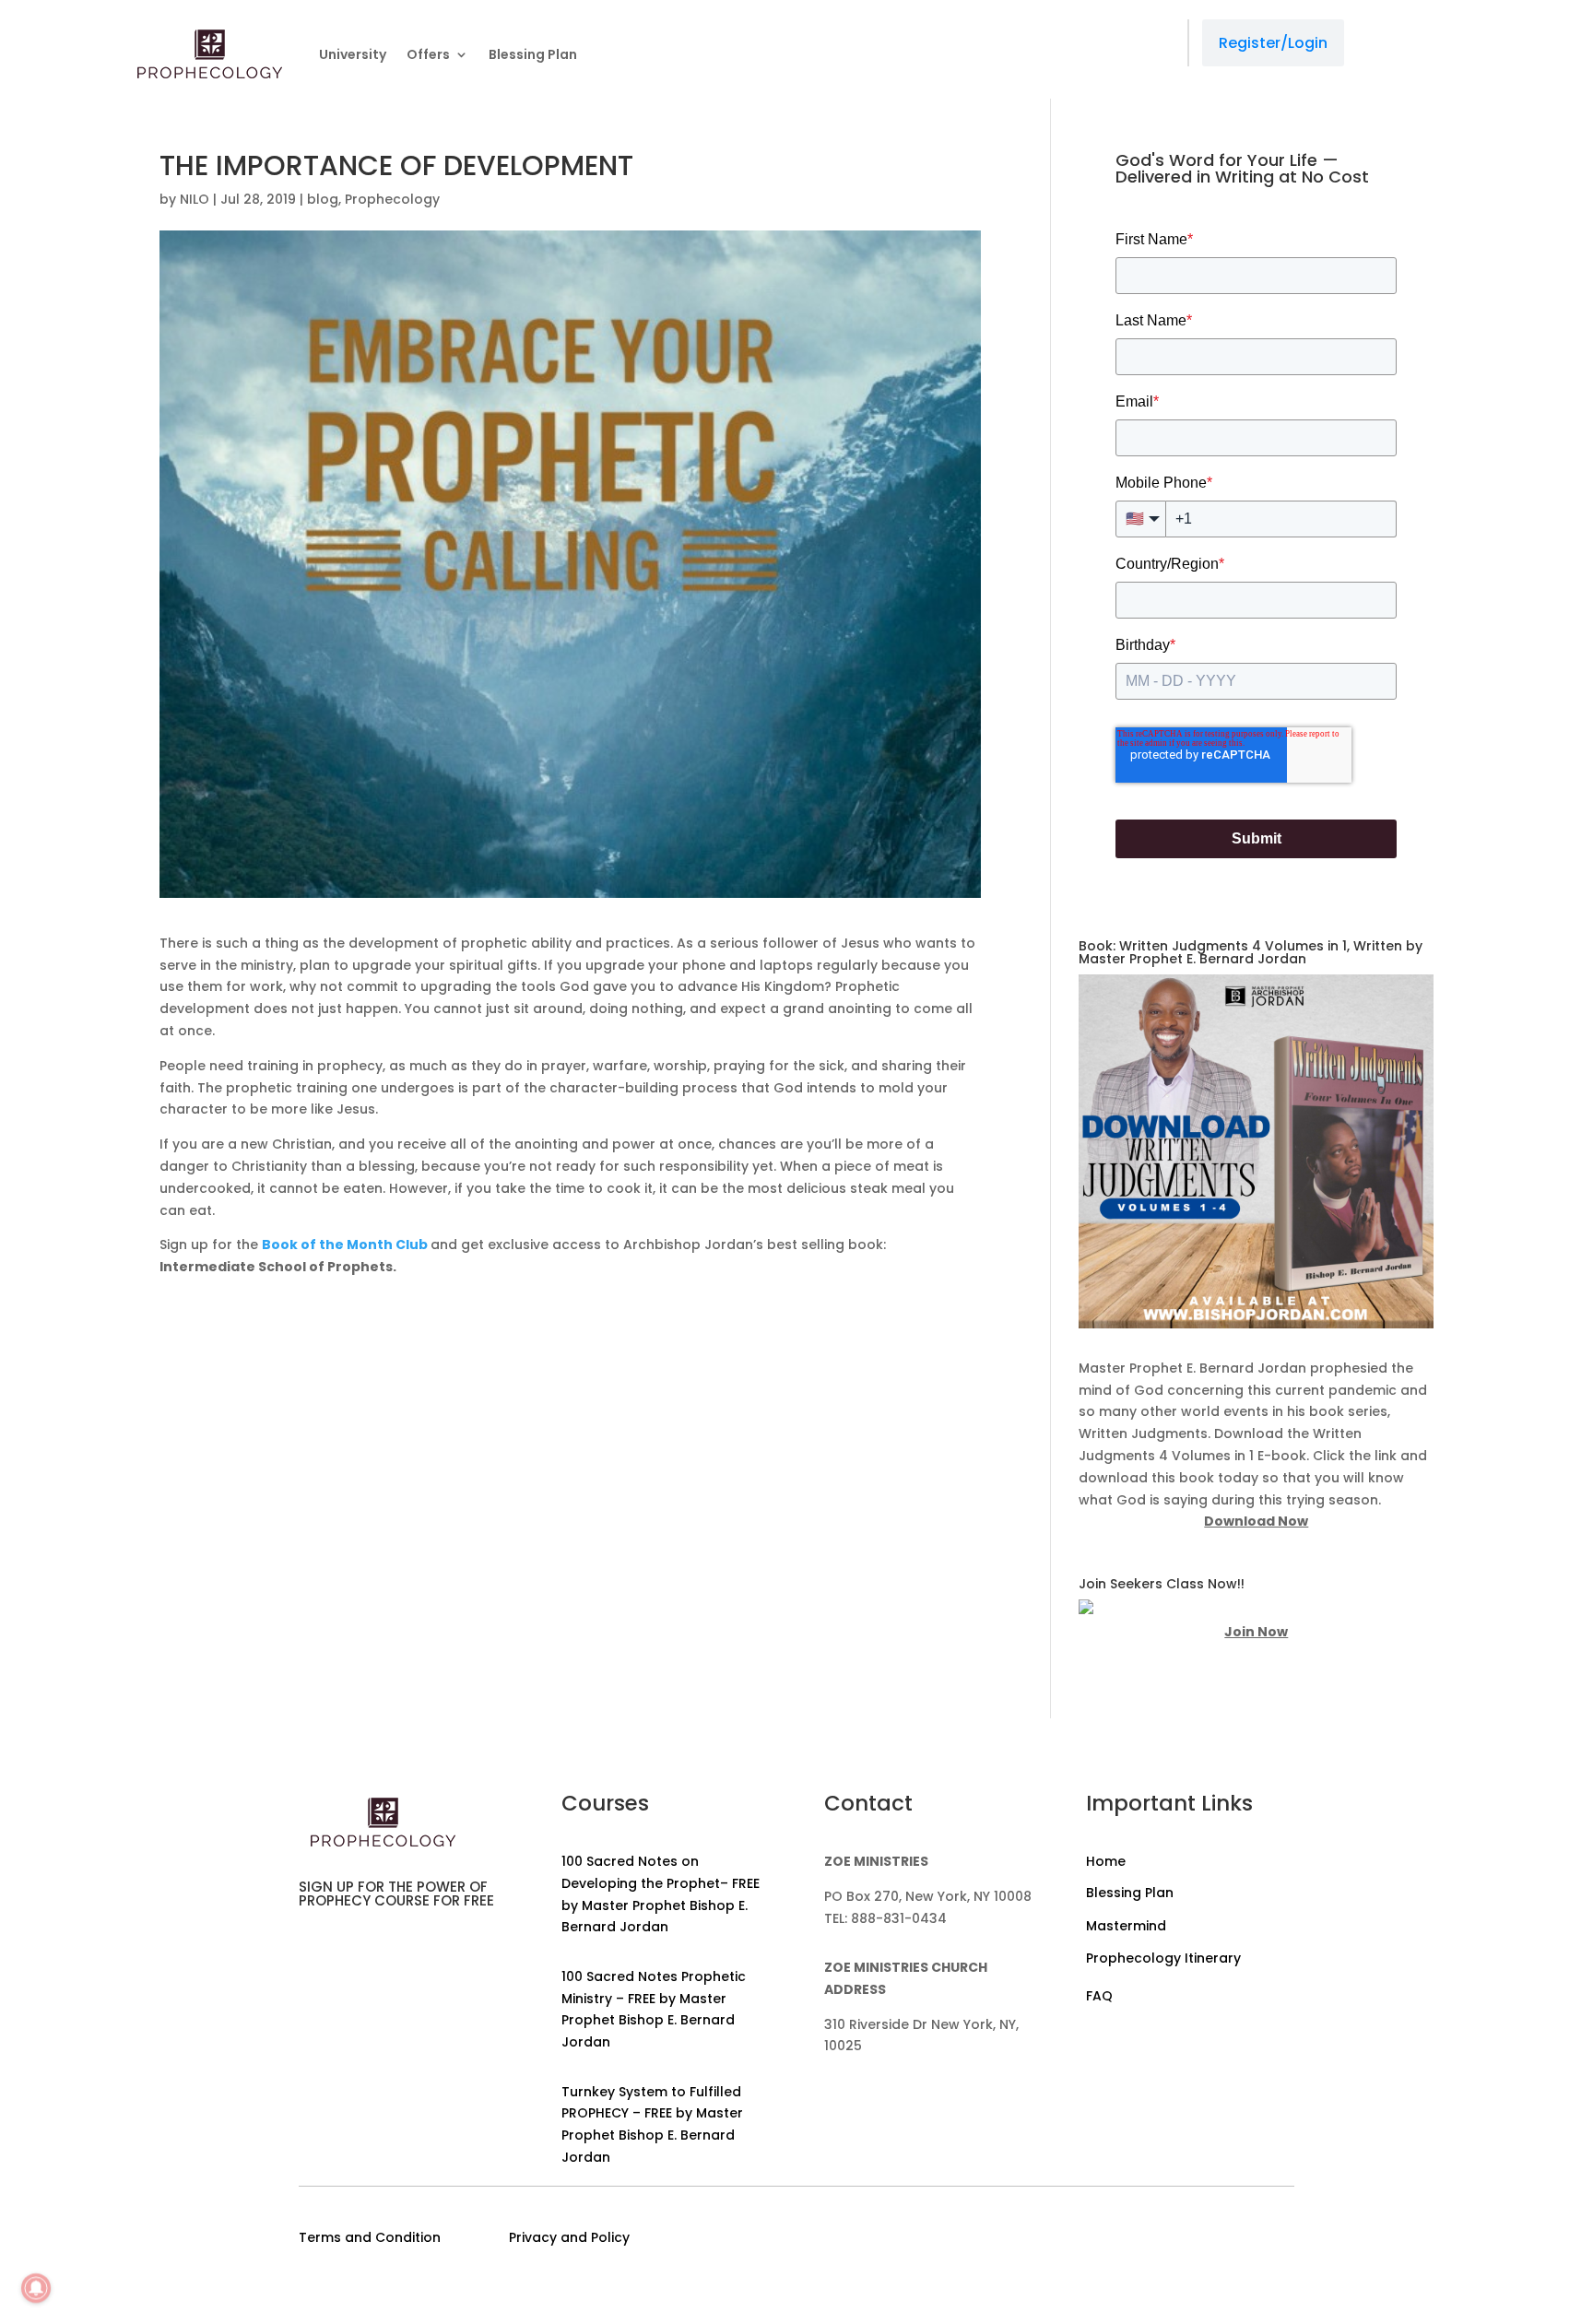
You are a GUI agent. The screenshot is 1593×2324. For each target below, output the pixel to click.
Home (1106, 1861)
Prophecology (392, 199)
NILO (195, 199)
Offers (428, 54)
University (353, 54)
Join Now (1256, 1632)
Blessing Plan (533, 54)
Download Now (1256, 1521)
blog (323, 199)
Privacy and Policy (569, 2237)
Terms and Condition (370, 2237)
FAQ (1099, 1996)
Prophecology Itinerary (1163, 1958)
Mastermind (1126, 1926)
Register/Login (1273, 43)
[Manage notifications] (36, 2288)
